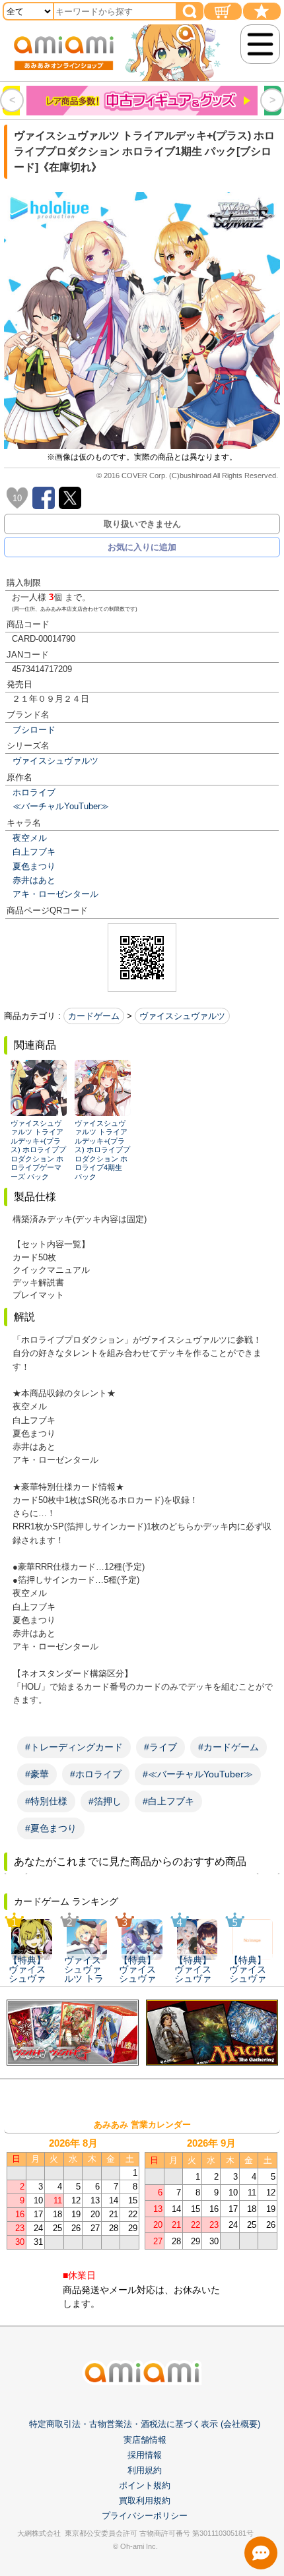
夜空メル (30, 838)
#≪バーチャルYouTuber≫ (198, 1774)
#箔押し (105, 1801)
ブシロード (34, 730)
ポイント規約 (145, 2485)
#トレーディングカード (74, 1747)
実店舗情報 (145, 2440)
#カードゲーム (229, 1747)
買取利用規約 (145, 2500)
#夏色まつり (51, 1828)
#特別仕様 (46, 1801)
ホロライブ (34, 792)
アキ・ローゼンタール (55, 894)
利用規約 (145, 2470)
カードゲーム (94, 1016)
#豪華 (37, 1774)
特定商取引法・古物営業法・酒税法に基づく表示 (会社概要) (145, 2424)
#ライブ (160, 1747)
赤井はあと (34, 880)
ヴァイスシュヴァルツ (55, 761)
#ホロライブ (96, 1774)
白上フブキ (34, 852)
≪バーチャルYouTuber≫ (61, 806)
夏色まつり (34, 866)
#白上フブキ (168, 1801)
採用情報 (145, 2455)
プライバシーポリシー (145, 2516)
